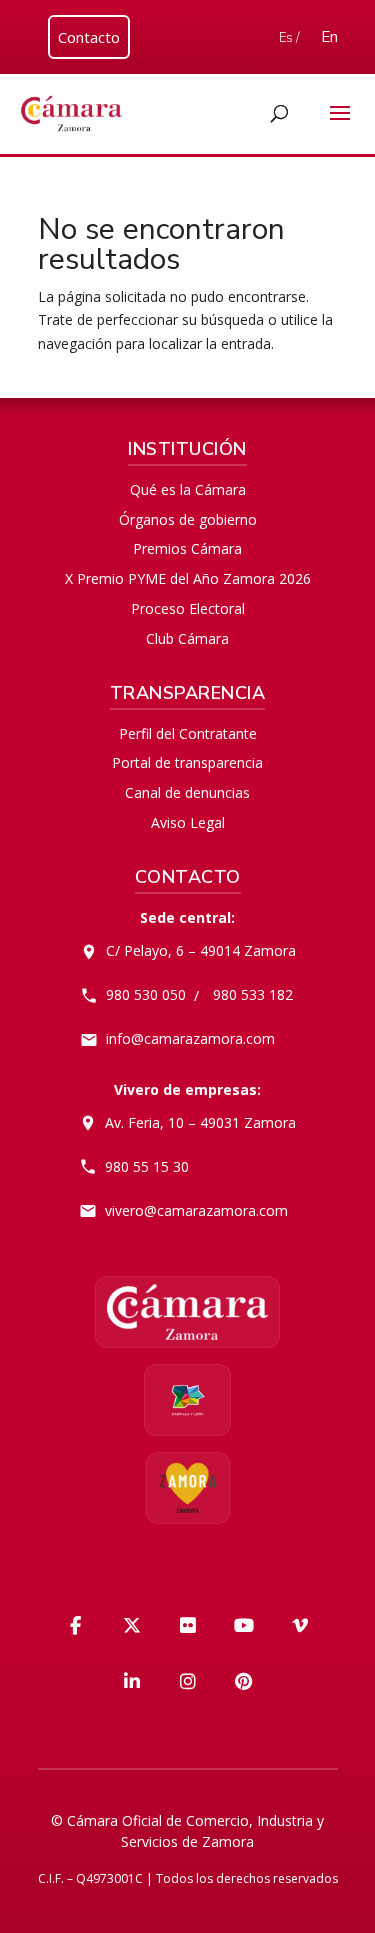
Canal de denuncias (187, 792)
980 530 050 (146, 994)
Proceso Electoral (188, 608)
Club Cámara (187, 638)
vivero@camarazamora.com (196, 1210)
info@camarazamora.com (190, 1038)
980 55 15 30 (147, 1166)
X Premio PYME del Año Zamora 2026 (188, 578)
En (329, 37)
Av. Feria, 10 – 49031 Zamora (200, 1122)
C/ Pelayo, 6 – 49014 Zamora (201, 950)
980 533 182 (253, 994)
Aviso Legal (188, 822)
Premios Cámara (187, 548)
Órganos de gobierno (188, 519)
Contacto (89, 37)
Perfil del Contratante (188, 733)
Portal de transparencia (187, 762)
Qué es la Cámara (188, 489)
